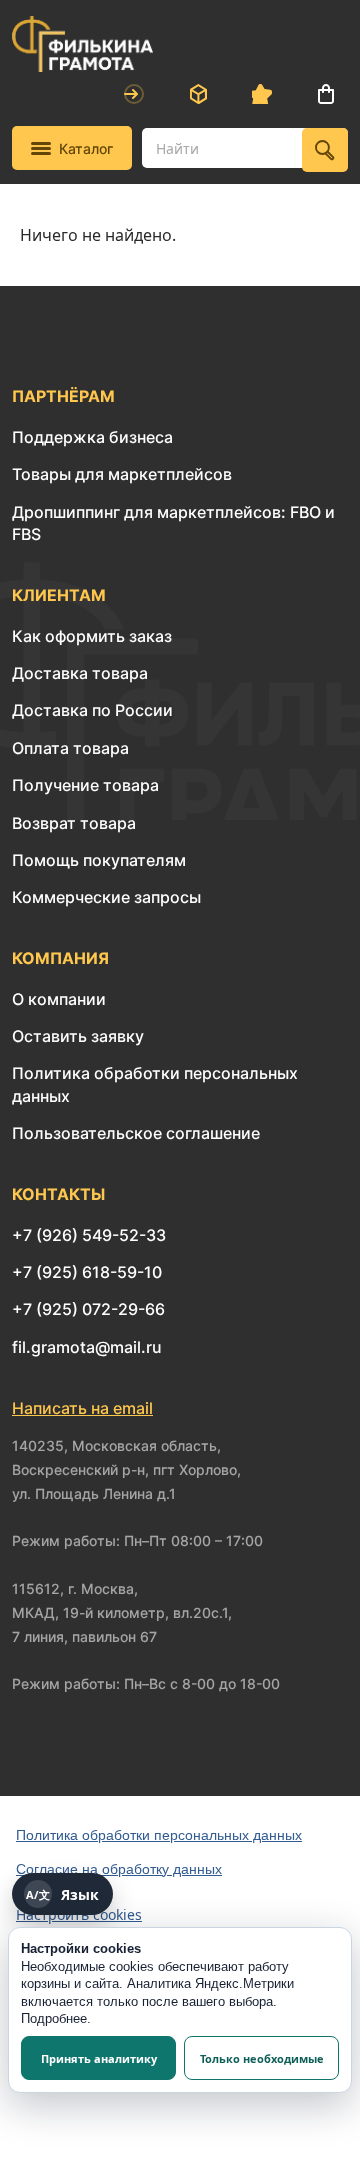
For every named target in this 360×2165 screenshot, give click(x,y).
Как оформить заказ (92, 636)
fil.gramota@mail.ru (87, 1347)
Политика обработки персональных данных (159, 1835)
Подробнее (54, 2018)
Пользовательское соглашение (136, 1133)
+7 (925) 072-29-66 (88, 1309)
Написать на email (82, 1408)
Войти (134, 94)
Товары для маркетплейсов (122, 474)
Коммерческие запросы (106, 897)
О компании (59, 999)
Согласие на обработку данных (119, 1869)
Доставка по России (92, 710)
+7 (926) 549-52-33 (89, 1235)
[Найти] (325, 150)
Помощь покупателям (99, 860)
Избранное (262, 94)
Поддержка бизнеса (92, 437)
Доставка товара (80, 673)
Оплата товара (70, 748)
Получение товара (85, 785)
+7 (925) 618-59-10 (87, 1272)
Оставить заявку (78, 1036)
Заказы (198, 94)
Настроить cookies (79, 1914)
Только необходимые (262, 2058)
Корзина (326, 94)
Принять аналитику (99, 2058)
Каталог (86, 148)
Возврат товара (74, 823)
